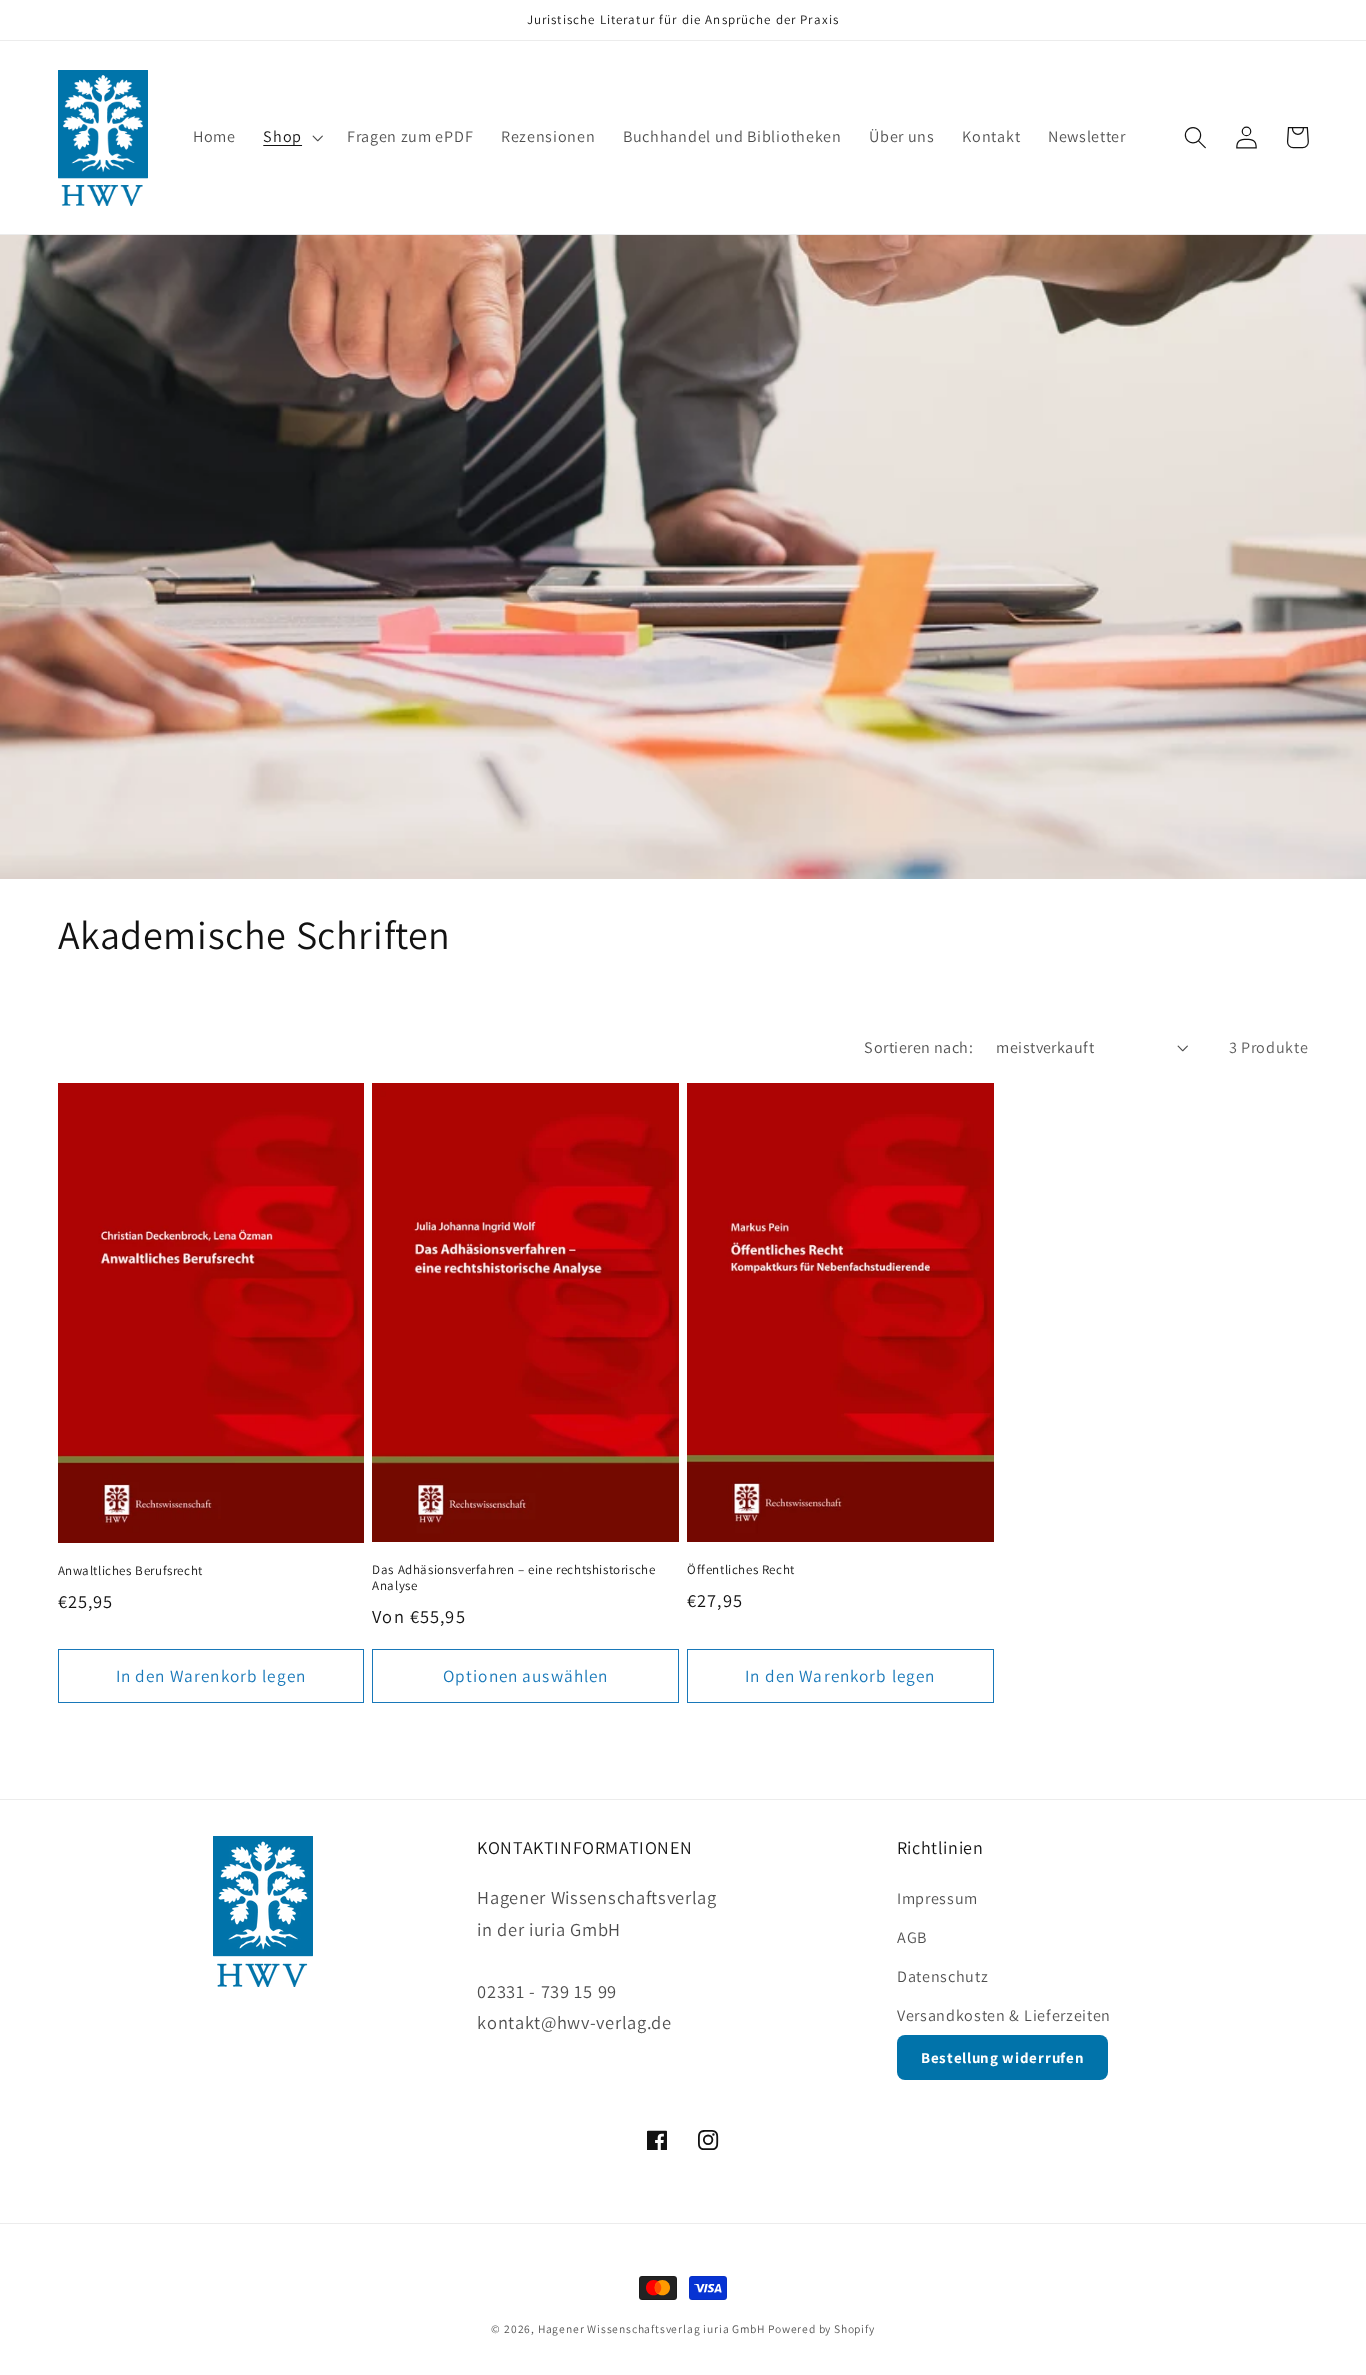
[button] (291, 138)
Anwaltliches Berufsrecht (130, 1571)
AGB (912, 1937)
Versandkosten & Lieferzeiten (1004, 2015)
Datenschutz (943, 1976)
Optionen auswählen (526, 1675)
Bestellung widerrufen (1003, 2057)
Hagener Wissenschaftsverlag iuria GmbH (651, 2328)
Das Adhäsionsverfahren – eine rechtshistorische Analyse (513, 1578)
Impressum (937, 1898)
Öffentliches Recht (741, 1570)
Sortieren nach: (918, 1047)
